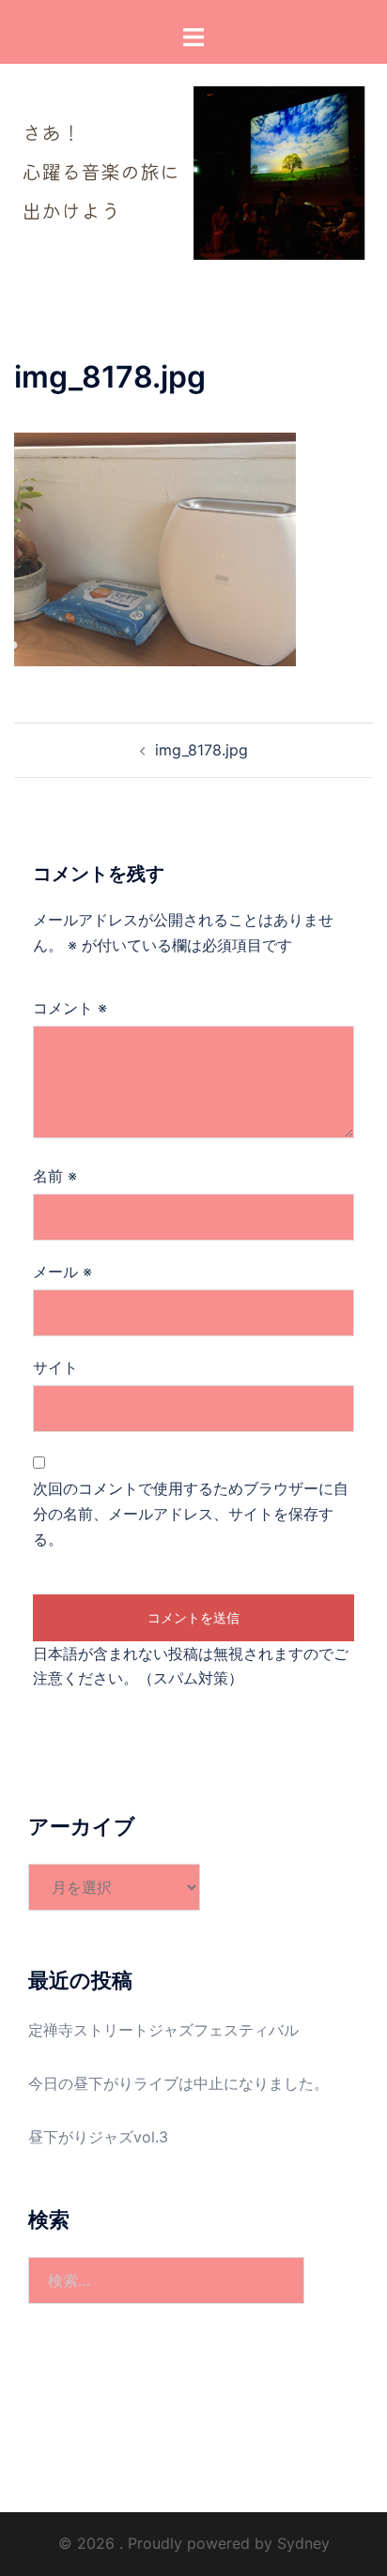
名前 (55, 1176)
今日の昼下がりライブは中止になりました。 (178, 2083)
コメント (70, 1008)
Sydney (303, 2543)
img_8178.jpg (201, 750)
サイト (55, 1367)
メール (62, 1272)
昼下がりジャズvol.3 (98, 2137)
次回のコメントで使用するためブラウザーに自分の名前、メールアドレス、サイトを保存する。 (191, 1514)
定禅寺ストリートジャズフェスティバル (163, 2030)
